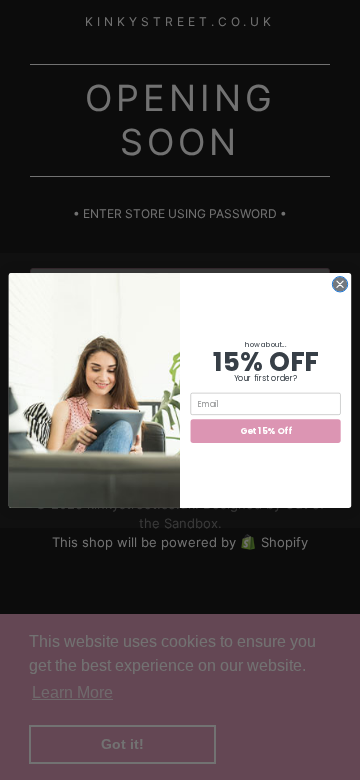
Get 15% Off (265, 430)
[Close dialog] (339, 283)
